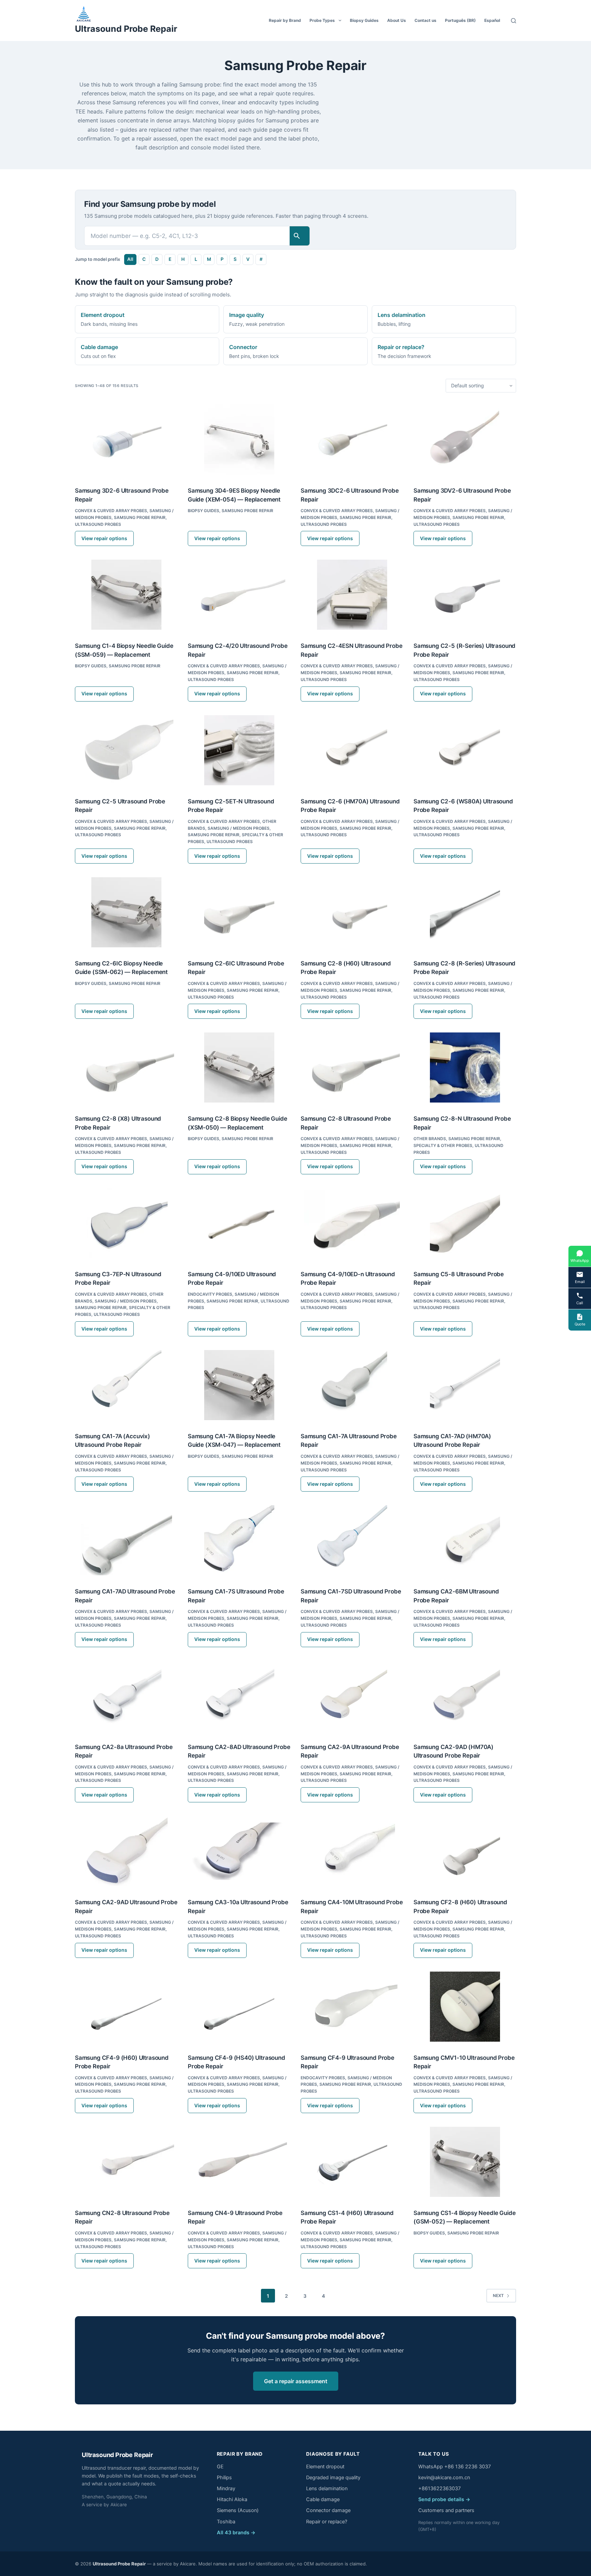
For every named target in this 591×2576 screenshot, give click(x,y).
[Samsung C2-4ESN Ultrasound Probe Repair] (352, 595)
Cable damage (323, 2499)
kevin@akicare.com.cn (444, 2478)
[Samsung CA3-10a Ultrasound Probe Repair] (239, 1851)
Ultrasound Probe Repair (126, 29)
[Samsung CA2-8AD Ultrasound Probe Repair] (239, 1696)
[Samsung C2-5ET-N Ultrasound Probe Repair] (239, 750)
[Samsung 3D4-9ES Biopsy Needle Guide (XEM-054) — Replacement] (239, 439)
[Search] (514, 21)
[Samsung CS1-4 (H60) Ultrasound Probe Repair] (352, 2162)
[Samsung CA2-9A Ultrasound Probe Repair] (352, 1696)
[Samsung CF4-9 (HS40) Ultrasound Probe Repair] (239, 2007)
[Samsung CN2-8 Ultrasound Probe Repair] (126, 2162)
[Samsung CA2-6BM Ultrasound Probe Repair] (465, 1540)
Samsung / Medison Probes (239, 828)
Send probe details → (444, 2499)
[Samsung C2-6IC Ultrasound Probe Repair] (239, 912)
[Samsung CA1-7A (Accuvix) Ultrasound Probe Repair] (126, 1385)
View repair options (104, 538)
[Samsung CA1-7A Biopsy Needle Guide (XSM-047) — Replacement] (239, 1385)
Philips (224, 2478)
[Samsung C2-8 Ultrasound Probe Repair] (352, 1067)
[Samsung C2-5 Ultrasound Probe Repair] (126, 750)
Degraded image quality (333, 2478)
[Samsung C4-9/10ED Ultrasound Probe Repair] (239, 1223)
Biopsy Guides (364, 20)
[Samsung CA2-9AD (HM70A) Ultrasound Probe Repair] (465, 1696)
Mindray (226, 2488)
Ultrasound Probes (98, 524)
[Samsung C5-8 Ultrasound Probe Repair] (465, 1223)
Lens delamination (327, 2488)
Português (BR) (460, 20)
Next (498, 2295)
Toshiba (226, 2522)
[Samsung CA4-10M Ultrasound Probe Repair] (352, 1851)
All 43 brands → (236, 2533)
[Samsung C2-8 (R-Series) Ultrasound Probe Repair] (465, 912)
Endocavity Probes (210, 1294)
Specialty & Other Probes (443, 1145)
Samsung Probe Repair (140, 517)
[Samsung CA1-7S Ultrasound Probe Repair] (239, 1540)
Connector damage (328, 2510)
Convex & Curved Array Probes (111, 511)
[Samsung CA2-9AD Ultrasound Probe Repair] (126, 1851)
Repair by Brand (285, 20)
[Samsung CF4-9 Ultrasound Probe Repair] (352, 2007)
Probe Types (322, 20)
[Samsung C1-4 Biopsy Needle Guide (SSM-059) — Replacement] (126, 595)
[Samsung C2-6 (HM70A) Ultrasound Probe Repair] (352, 750)
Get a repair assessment (296, 2381)
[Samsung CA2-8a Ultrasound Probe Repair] (126, 1696)
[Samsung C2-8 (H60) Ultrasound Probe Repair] (352, 912)
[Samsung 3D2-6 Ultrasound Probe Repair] (126, 439)
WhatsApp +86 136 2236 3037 (455, 2467)
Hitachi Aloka (232, 2499)
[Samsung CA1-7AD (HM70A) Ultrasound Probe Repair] (465, 1385)
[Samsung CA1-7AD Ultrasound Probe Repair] (126, 1540)
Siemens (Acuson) (238, 2510)
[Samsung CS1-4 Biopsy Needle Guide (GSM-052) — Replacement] (465, 2162)
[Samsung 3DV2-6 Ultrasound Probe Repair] (465, 439)
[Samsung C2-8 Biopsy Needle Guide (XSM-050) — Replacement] (239, 1067)
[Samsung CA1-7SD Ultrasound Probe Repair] (352, 1540)
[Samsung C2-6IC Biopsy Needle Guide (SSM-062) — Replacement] (126, 912)
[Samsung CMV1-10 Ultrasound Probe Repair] (465, 2007)
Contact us (425, 20)
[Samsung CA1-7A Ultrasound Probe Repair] (352, 1385)
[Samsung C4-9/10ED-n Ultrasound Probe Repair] (352, 1223)
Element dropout (325, 2467)
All (130, 259)
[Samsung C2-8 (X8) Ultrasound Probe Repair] (126, 1067)
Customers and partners (446, 2510)
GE (220, 2467)
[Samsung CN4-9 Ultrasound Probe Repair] (239, 2162)
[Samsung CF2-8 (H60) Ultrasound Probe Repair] (465, 1851)
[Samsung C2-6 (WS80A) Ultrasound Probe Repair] (465, 750)
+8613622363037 (439, 2488)
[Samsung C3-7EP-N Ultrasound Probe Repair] (126, 1223)
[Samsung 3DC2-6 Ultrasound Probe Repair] (352, 439)
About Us (397, 20)
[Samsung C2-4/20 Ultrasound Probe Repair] (239, 595)
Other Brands (430, 1139)
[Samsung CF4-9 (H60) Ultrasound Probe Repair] (126, 2007)
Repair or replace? (327, 2522)
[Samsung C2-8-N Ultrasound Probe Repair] (465, 1067)
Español (492, 20)
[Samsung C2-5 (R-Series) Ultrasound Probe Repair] (465, 595)
